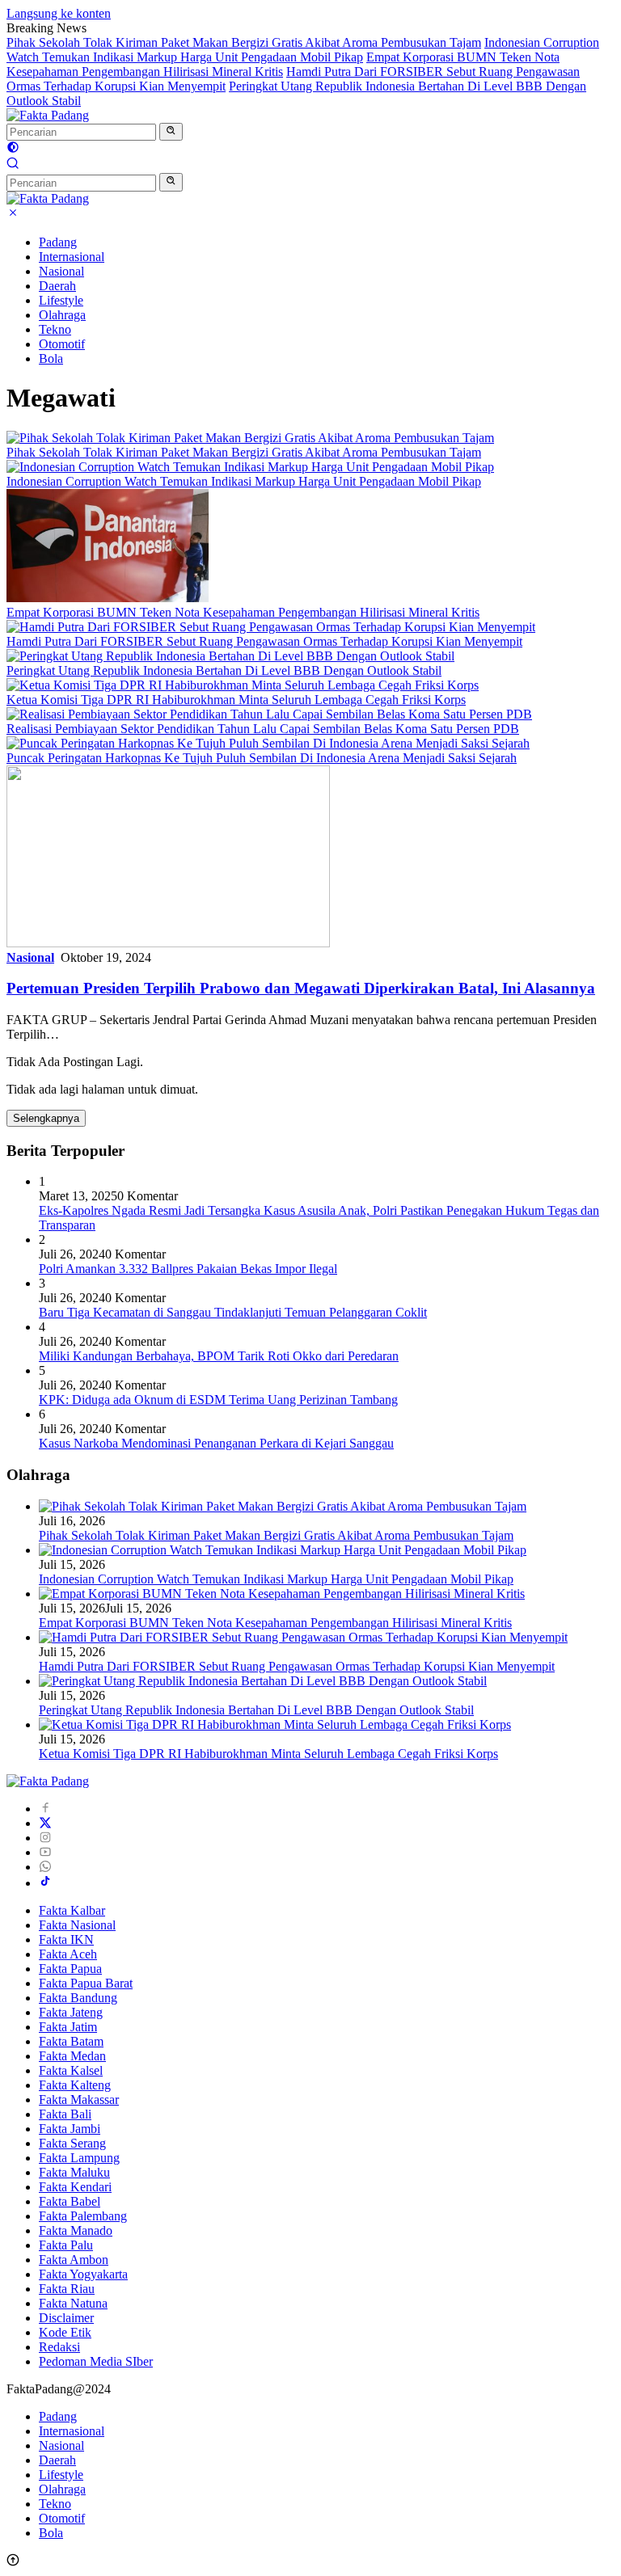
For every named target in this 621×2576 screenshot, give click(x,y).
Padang (58, 242)
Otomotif (62, 344)
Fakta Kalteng (75, 2085)
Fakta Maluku (74, 2172)
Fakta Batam (71, 2041)
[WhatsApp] (45, 1867)
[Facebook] (45, 1809)
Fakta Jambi (70, 2129)
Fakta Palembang (83, 2216)
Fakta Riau (67, 2289)
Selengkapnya (46, 1118)
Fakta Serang (72, 2143)
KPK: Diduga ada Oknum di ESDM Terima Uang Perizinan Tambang (218, 1400)
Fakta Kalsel (71, 2070)
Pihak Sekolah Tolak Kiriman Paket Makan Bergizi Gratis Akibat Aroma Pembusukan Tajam (244, 42)
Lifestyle (61, 300)
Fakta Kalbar (72, 1910)
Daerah (57, 286)
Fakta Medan (72, 2056)
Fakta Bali (65, 2114)
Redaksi (59, 2347)
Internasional (72, 257)
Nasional (61, 271)
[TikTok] (45, 1883)
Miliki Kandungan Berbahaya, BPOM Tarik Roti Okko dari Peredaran (219, 1356)
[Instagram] (45, 1838)
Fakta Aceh (68, 1954)
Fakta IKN (66, 1939)
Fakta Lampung (79, 2158)
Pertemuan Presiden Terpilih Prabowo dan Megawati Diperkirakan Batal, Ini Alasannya (301, 988)
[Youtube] (45, 1852)
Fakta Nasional (77, 1925)
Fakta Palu (66, 2245)
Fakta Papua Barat (86, 1983)
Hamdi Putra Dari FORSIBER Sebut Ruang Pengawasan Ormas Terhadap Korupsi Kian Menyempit (264, 641)
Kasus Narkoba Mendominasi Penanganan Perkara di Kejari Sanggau (216, 1443)
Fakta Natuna (73, 2303)
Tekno (55, 329)
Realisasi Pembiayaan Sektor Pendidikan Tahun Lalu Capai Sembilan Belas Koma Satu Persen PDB (263, 729)
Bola (51, 358)
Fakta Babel (70, 2201)
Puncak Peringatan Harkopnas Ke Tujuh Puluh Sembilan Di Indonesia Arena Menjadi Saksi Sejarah (262, 758)
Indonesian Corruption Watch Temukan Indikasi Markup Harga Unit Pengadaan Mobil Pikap (303, 50)
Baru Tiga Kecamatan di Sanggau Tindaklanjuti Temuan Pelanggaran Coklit (233, 1312)
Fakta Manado (76, 2230)
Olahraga (62, 315)
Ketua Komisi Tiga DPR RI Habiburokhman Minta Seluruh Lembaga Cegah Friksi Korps (236, 700)
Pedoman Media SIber (96, 2361)
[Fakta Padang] (48, 115)
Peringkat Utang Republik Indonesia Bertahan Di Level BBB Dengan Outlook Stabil (224, 670)
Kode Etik (65, 2332)
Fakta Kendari (75, 2187)
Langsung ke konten (59, 13)
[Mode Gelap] (13, 149)
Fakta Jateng (71, 2012)
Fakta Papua (70, 1969)
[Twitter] (45, 1823)
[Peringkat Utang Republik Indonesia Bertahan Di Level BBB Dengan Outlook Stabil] (230, 656)
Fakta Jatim (68, 2027)
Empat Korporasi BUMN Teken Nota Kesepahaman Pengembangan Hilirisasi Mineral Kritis (243, 612)
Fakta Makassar (79, 2100)
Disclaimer (66, 2318)
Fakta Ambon (74, 2260)
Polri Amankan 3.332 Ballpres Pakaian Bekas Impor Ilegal (188, 1269)
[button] (171, 132)
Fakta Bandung (78, 1998)
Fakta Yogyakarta (83, 2274)
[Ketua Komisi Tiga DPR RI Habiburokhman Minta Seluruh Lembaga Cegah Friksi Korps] (243, 685)
